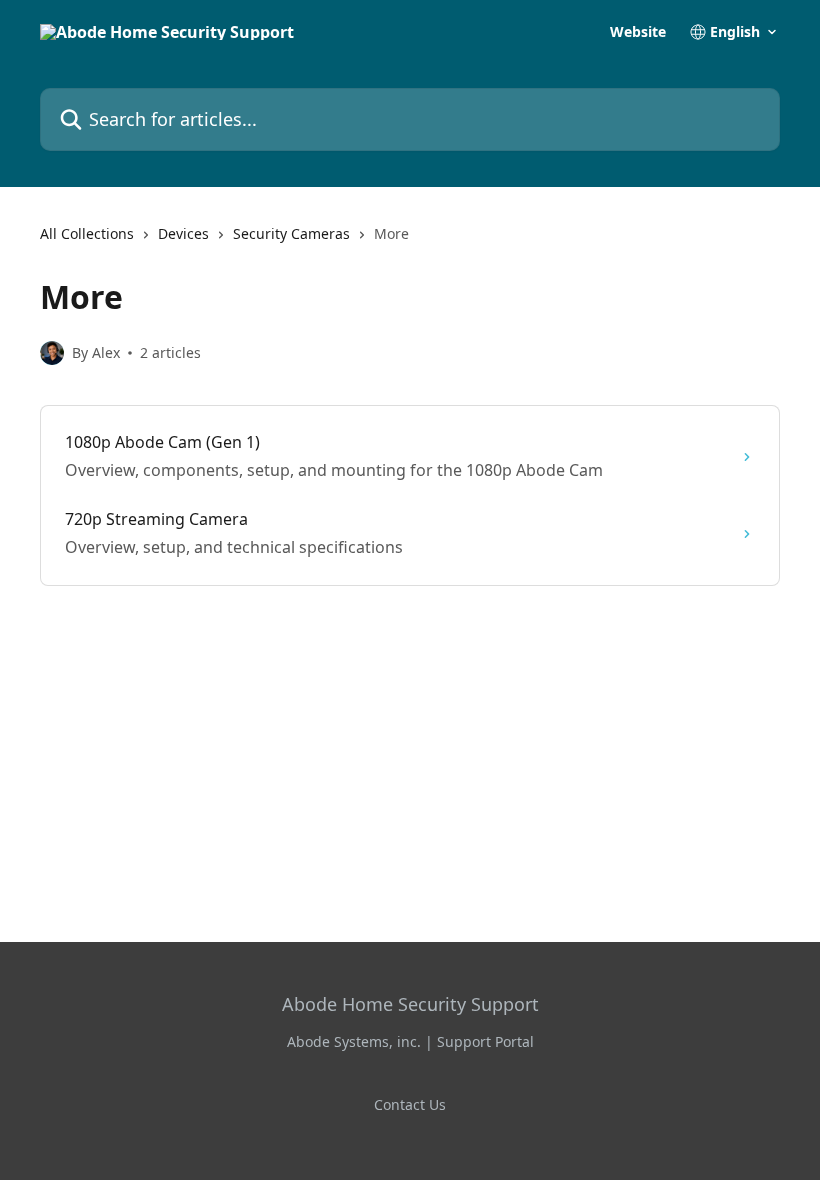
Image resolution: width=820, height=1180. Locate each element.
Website (638, 32)
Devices (183, 233)
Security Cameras (291, 233)
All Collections (87, 233)
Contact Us (410, 1104)
